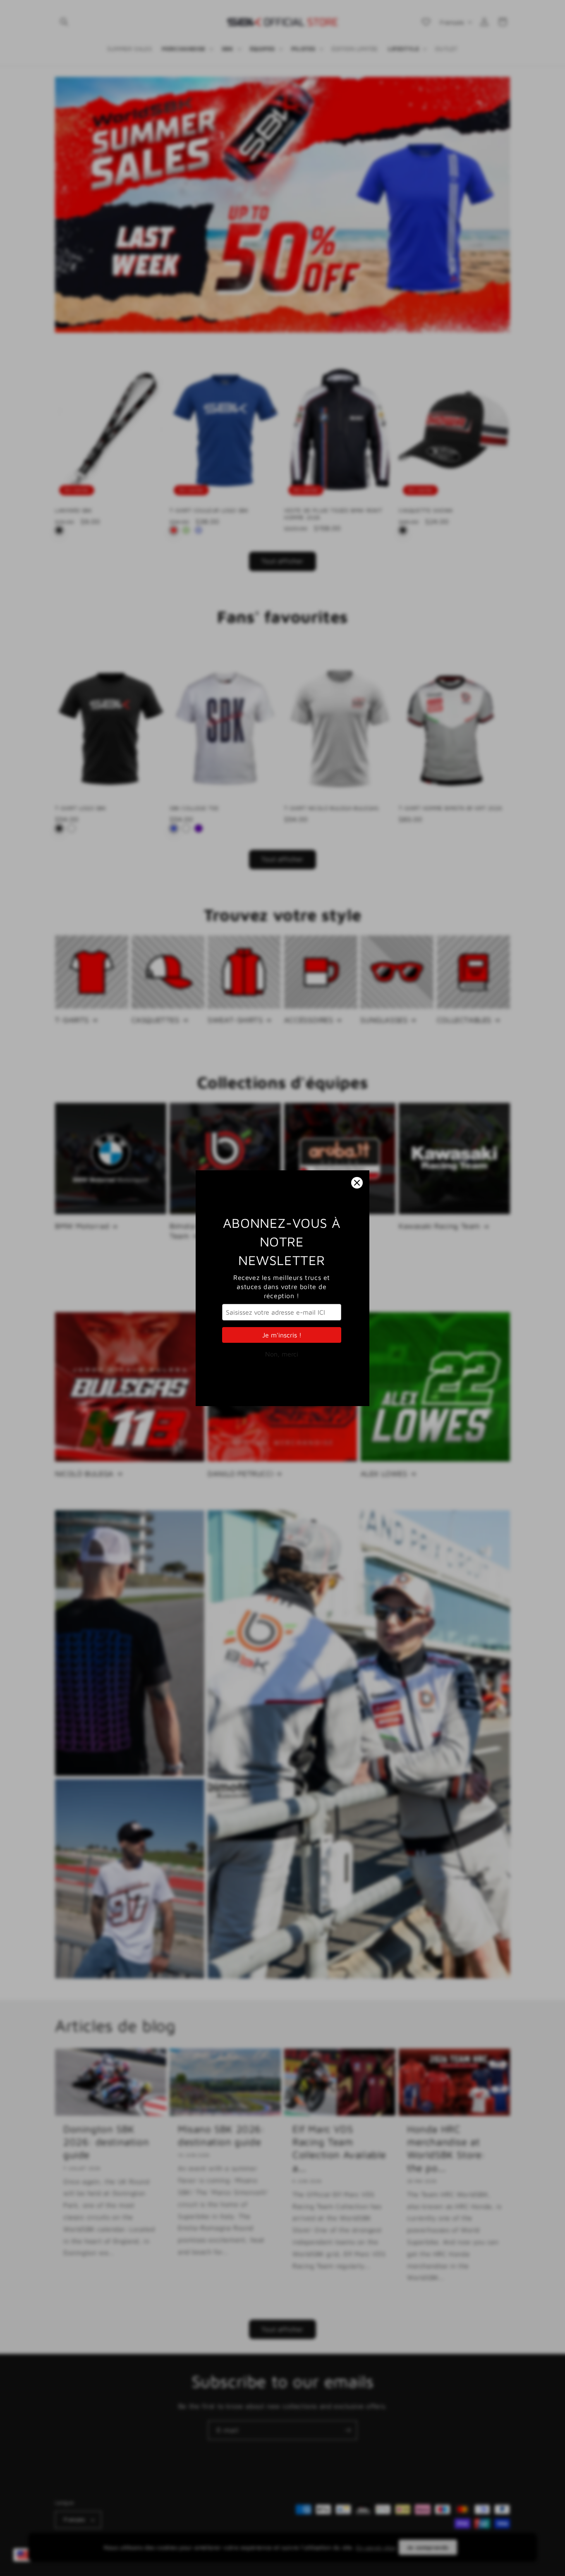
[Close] (357, 1183)
